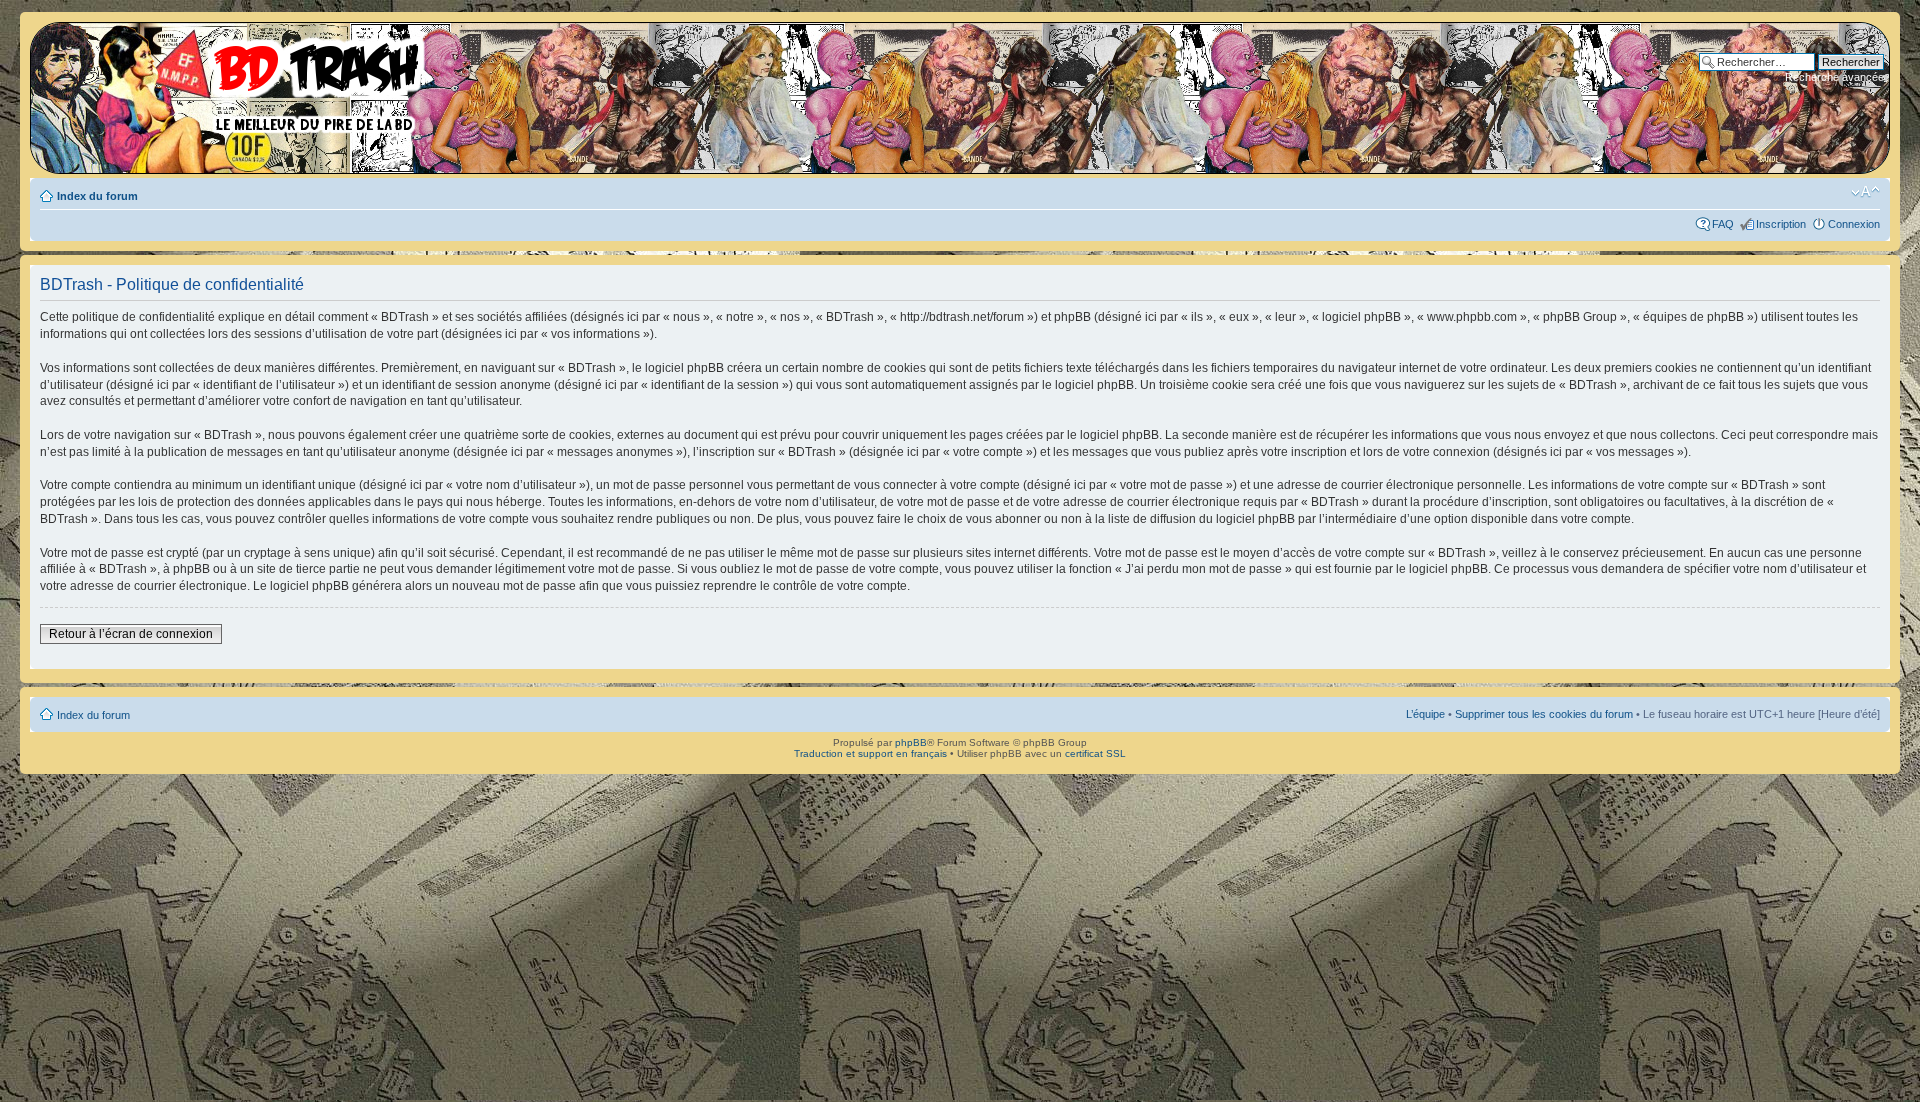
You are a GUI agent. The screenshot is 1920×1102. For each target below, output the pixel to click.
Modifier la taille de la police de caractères (1865, 192)
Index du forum (97, 196)
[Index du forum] (235, 80)
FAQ (1723, 224)
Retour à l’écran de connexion (131, 634)
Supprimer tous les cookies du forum (1544, 714)
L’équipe (1425, 714)
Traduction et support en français (870, 753)
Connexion (1854, 224)
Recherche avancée (1834, 77)
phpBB (911, 742)
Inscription (1781, 224)
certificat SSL (1095, 753)
